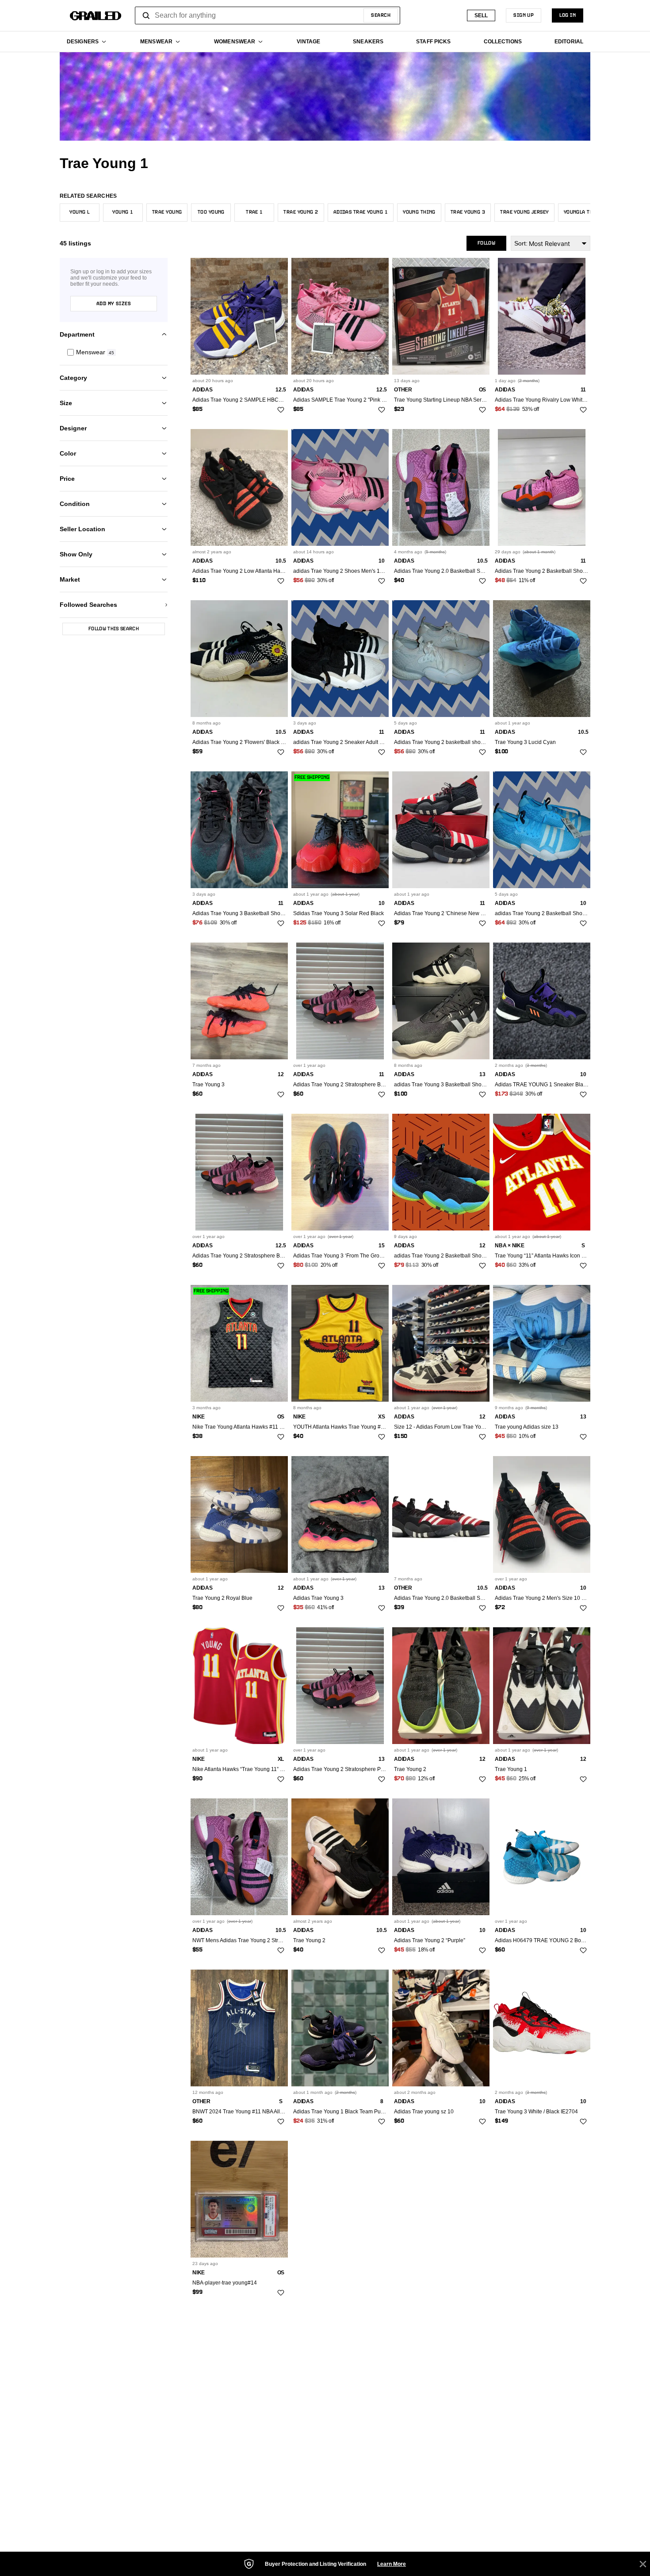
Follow (486, 243)
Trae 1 (254, 212)
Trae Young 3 (468, 212)
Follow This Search (114, 629)
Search (381, 15)
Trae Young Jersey (524, 212)
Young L (79, 212)
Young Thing (419, 212)
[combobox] (268, 15)
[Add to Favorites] (281, 410)
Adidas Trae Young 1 (361, 212)
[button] (114, 352)
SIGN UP (524, 15)
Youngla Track (583, 212)
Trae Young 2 (301, 212)
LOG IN (568, 15)
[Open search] (146, 15)
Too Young (211, 212)
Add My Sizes (114, 304)
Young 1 (123, 212)
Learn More (392, 2564)
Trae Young (167, 212)
